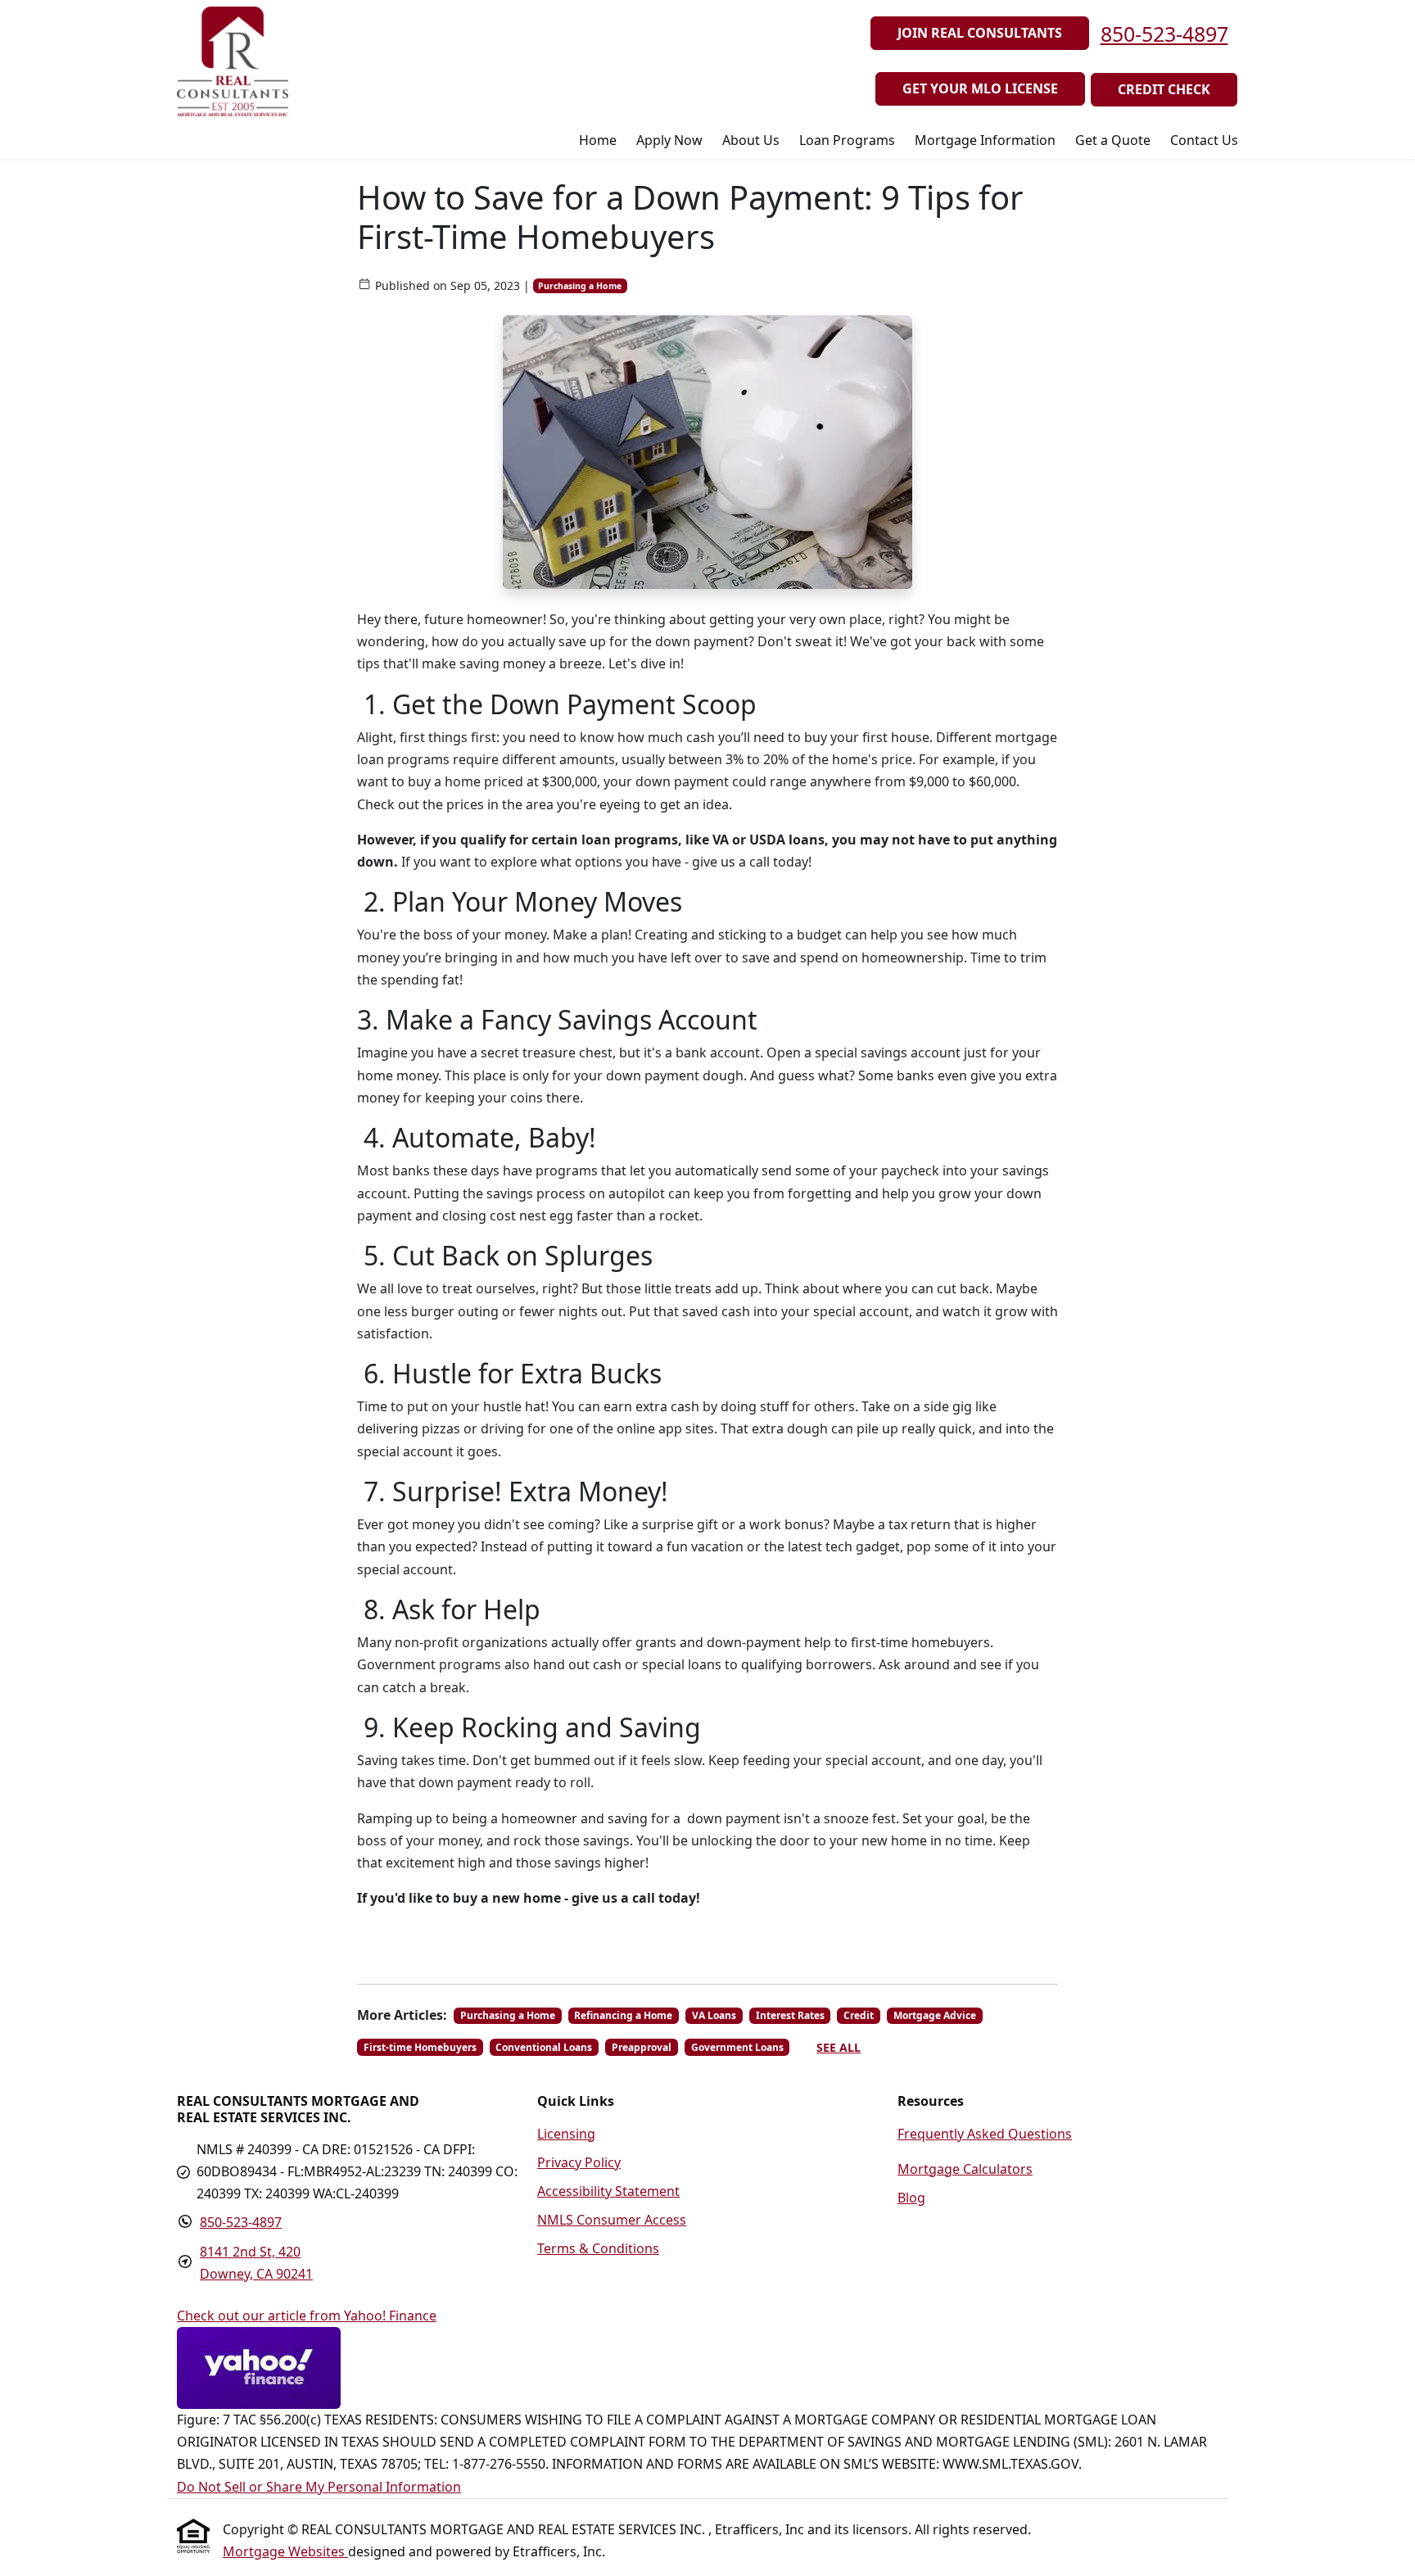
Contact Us (1204, 140)
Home (598, 140)
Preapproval (642, 2047)
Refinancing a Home (623, 2015)
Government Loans (737, 2047)
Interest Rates (790, 2015)
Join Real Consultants (980, 33)
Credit (859, 2015)
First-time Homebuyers (420, 2047)
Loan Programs (847, 140)
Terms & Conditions (598, 2248)
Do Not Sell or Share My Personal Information (319, 2487)
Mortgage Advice (935, 2015)
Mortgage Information (985, 140)
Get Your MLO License (980, 88)
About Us (751, 140)
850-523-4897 (1164, 34)
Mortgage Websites (285, 2551)
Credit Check (1164, 89)
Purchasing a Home (580, 286)
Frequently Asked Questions (985, 2134)
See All (839, 2047)
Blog (911, 2198)
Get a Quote (1113, 140)
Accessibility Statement (608, 2191)
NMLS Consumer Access (612, 2220)
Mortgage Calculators (965, 2169)
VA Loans (714, 2015)
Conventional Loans (544, 2047)
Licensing (566, 2134)
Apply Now (669, 140)
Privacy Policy (579, 2162)
